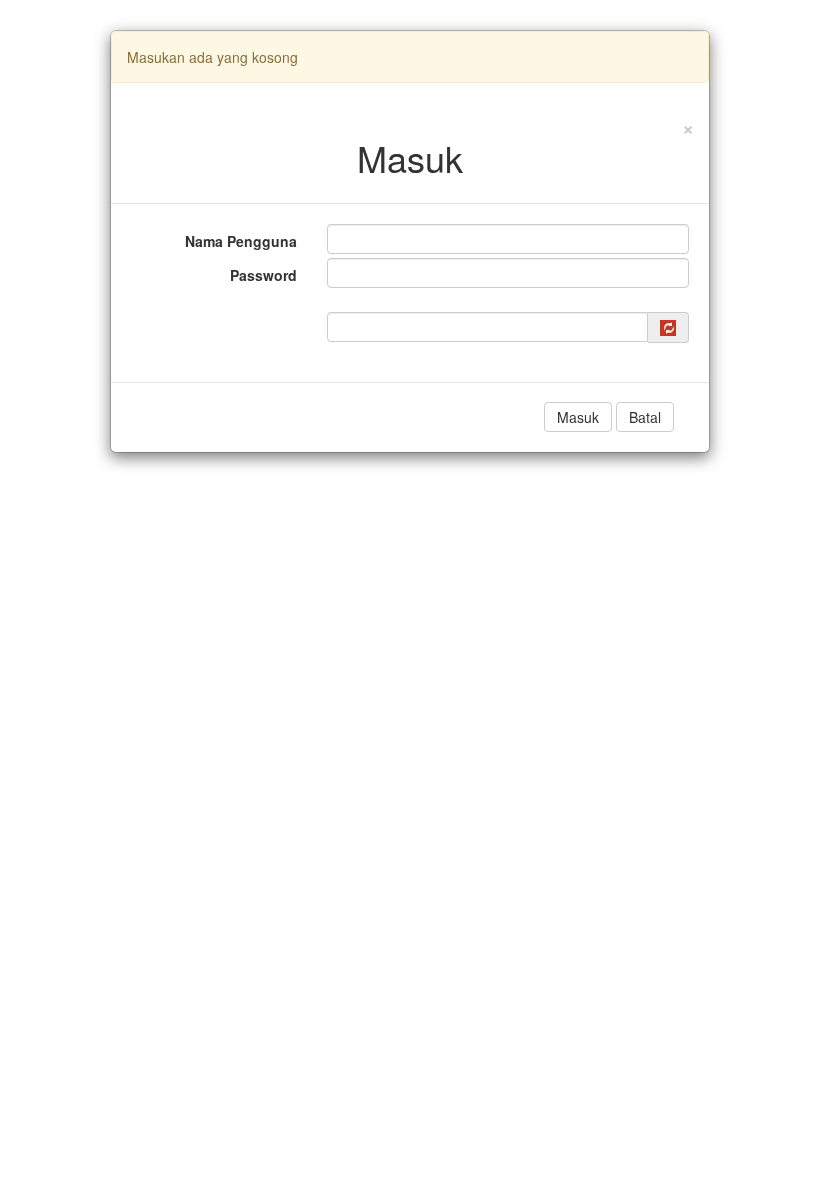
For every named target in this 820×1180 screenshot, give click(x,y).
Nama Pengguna (241, 241)
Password (263, 275)
